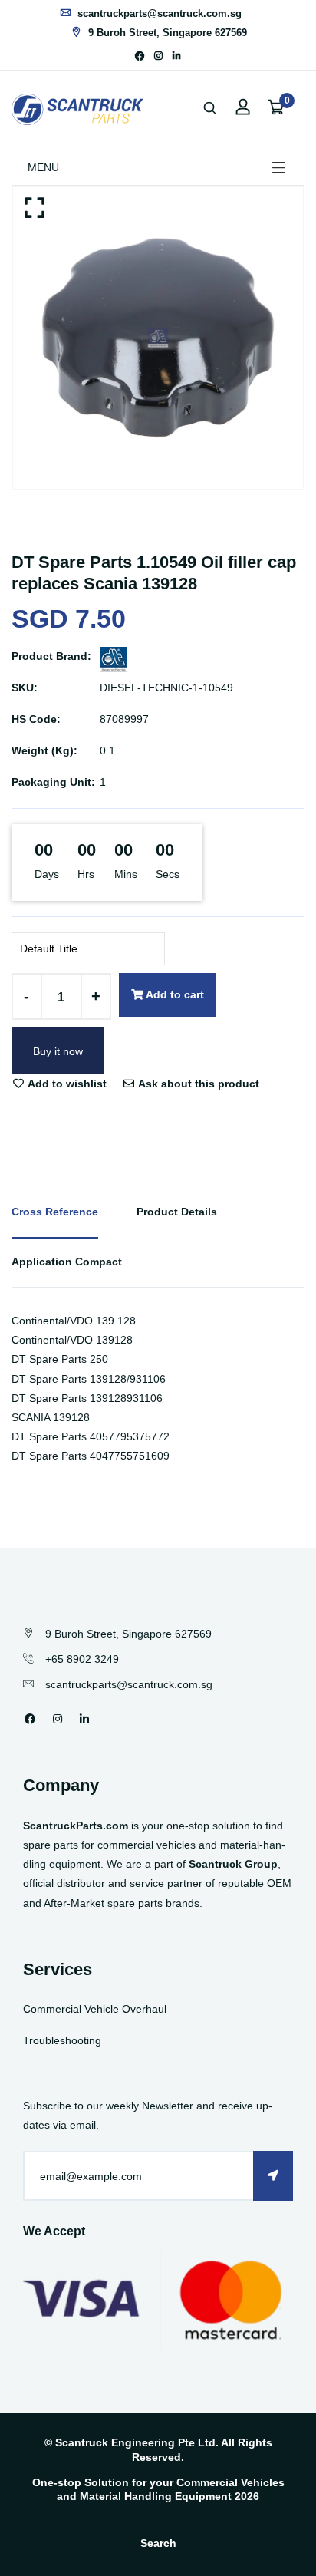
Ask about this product (197, 1084)
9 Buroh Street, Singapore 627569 (166, 33)
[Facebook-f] (140, 56)
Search (158, 2543)
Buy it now (58, 1051)
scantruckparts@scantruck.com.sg (158, 13)
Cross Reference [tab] (55, 1212)
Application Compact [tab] (67, 1262)
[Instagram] (158, 56)
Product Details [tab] (177, 1212)
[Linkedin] (177, 56)
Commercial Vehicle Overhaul (95, 2009)
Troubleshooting (62, 2040)
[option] (158, 338)
